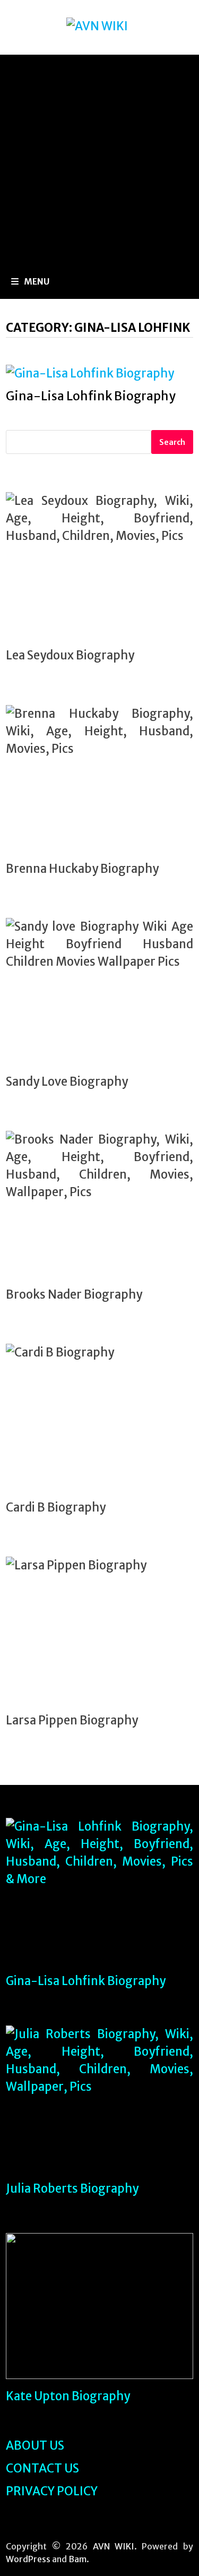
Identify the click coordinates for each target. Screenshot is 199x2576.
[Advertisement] (99, 160)
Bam (77, 2559)
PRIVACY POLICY (52, 2491)
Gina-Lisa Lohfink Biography (91, 396)
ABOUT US (35, 2445)
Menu (37, 281)
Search (172, 442)
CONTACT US (42, 2468)
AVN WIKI (114, 2546)
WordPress (28, 2559)
